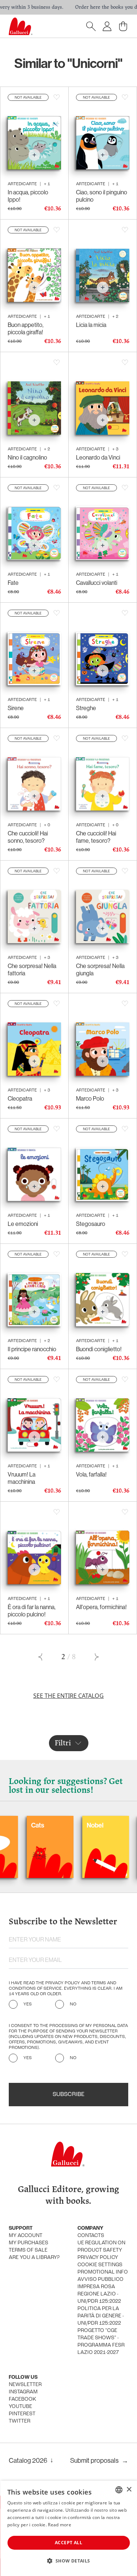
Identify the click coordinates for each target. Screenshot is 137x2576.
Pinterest (22, 2414)
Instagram (23, 2392)
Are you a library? (34, 2258)
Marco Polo (90, 1098)
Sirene (16, 708)
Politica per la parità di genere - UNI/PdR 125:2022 (101, 2316)
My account (26, 2236)
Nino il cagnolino (27, 457)
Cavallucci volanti (97, 583)
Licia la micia (91, 325)
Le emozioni (23, 1224)
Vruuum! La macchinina (22, 1478)
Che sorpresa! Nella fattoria (32, 969)
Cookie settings (100, 2265)
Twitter (20, 2421)
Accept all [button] (68, 2543)
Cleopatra (20, 1098)
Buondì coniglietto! (99, 1349)
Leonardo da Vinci (98, 457)
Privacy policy (98, 2258)
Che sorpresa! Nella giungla (100, 969)
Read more (60, 2525)
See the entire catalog (68, 1696)
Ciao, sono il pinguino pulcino (102, 196)
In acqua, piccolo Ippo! (28, 196)
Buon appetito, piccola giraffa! (26, 328)
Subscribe (68, 2095)
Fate (13, 583)
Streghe (86, 708)
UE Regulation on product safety (101, 2247)
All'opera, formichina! (101, 1607)
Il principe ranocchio (32, 1349)
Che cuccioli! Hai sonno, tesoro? (28, 837)
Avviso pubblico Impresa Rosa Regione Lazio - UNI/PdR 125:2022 (100, 2291)
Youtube (20, 2407)
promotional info (103, 2272)
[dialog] (68, 2528)
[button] (68, 2561)
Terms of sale (28, 2250)
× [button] (129, 2490)
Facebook (22, 2399)
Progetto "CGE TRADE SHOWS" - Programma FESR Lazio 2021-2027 (101, 2342)
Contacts (91, 2236)
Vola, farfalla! (91, 1474)
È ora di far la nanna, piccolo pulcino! (32, 1611)
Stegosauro (91, 1224)
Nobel (60, 1825)
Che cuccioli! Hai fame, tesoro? (96, 837)
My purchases (28, 2243)
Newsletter (25, 2385)
